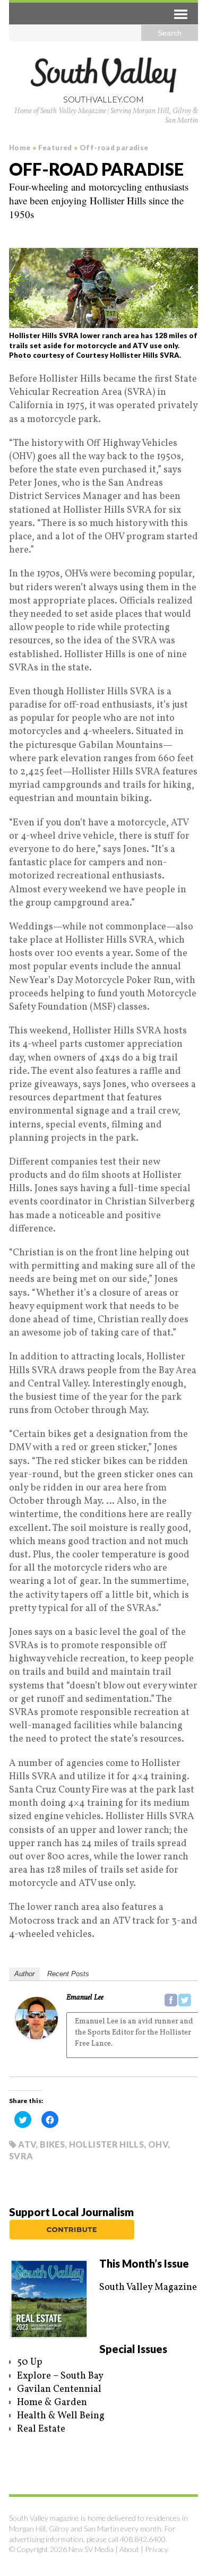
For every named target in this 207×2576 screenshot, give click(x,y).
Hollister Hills (106, 2144)
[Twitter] (185, 2000)
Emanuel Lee (85, 1998)
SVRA (21, 2156)
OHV (158, 2144)
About (129, 2549)
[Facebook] (171, 2000)
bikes (52, 2144)
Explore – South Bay (60, 2376)
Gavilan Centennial (59, 2389)
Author (24, 1974)
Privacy (157, 2549)
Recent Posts (68, 1974)
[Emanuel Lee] (37, 2033)
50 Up (30, 2362)
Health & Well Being (61, 2416)
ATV (27, 2144)
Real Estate (41, 2429)
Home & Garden (52, 2403)
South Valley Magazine (148, 2288)
